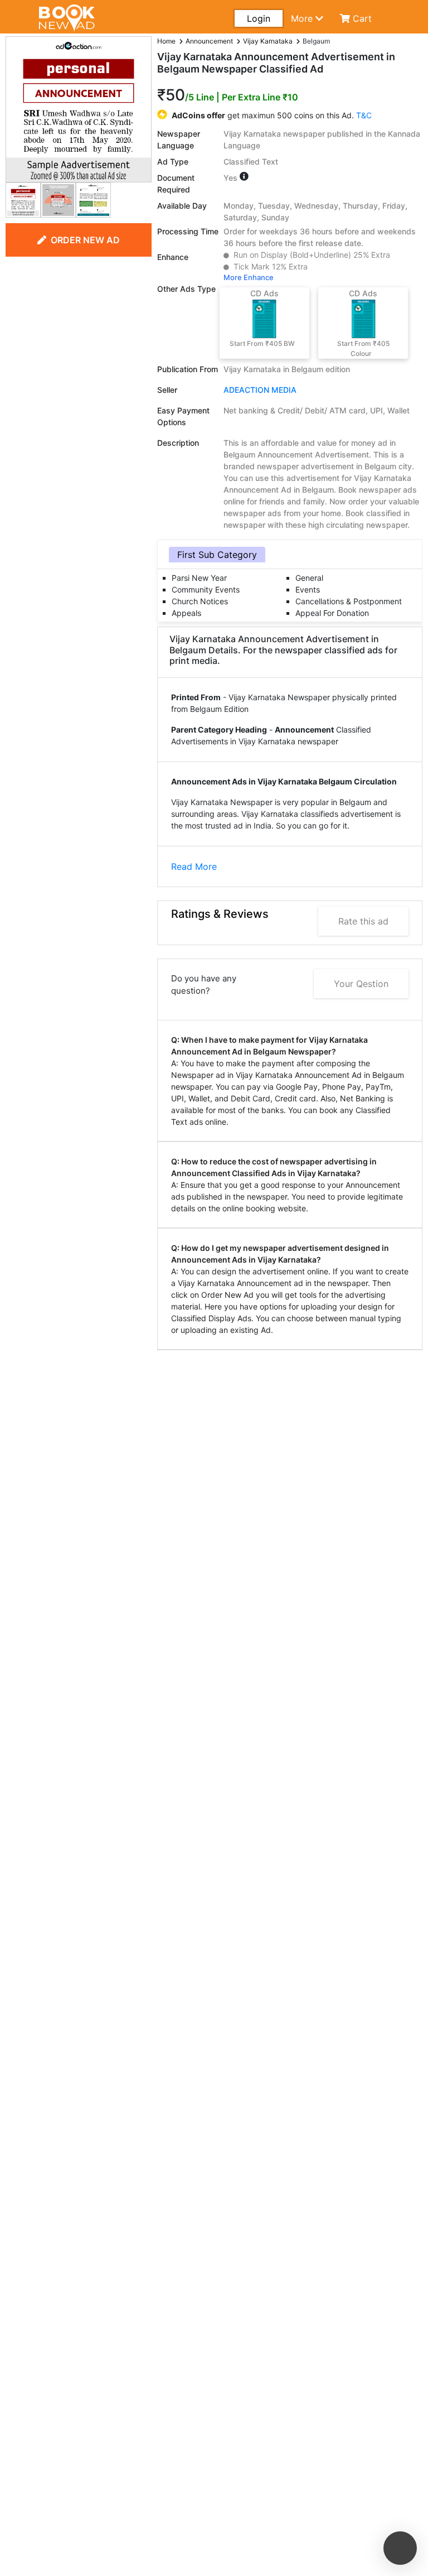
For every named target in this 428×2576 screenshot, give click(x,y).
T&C (364, 115)
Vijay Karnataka (268, 41)
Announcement (209, 41)
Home (166, 41)
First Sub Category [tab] (217, 555)
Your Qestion (361, 984)
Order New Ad (85, 240)
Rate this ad (363, 921)
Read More (194, 866)
